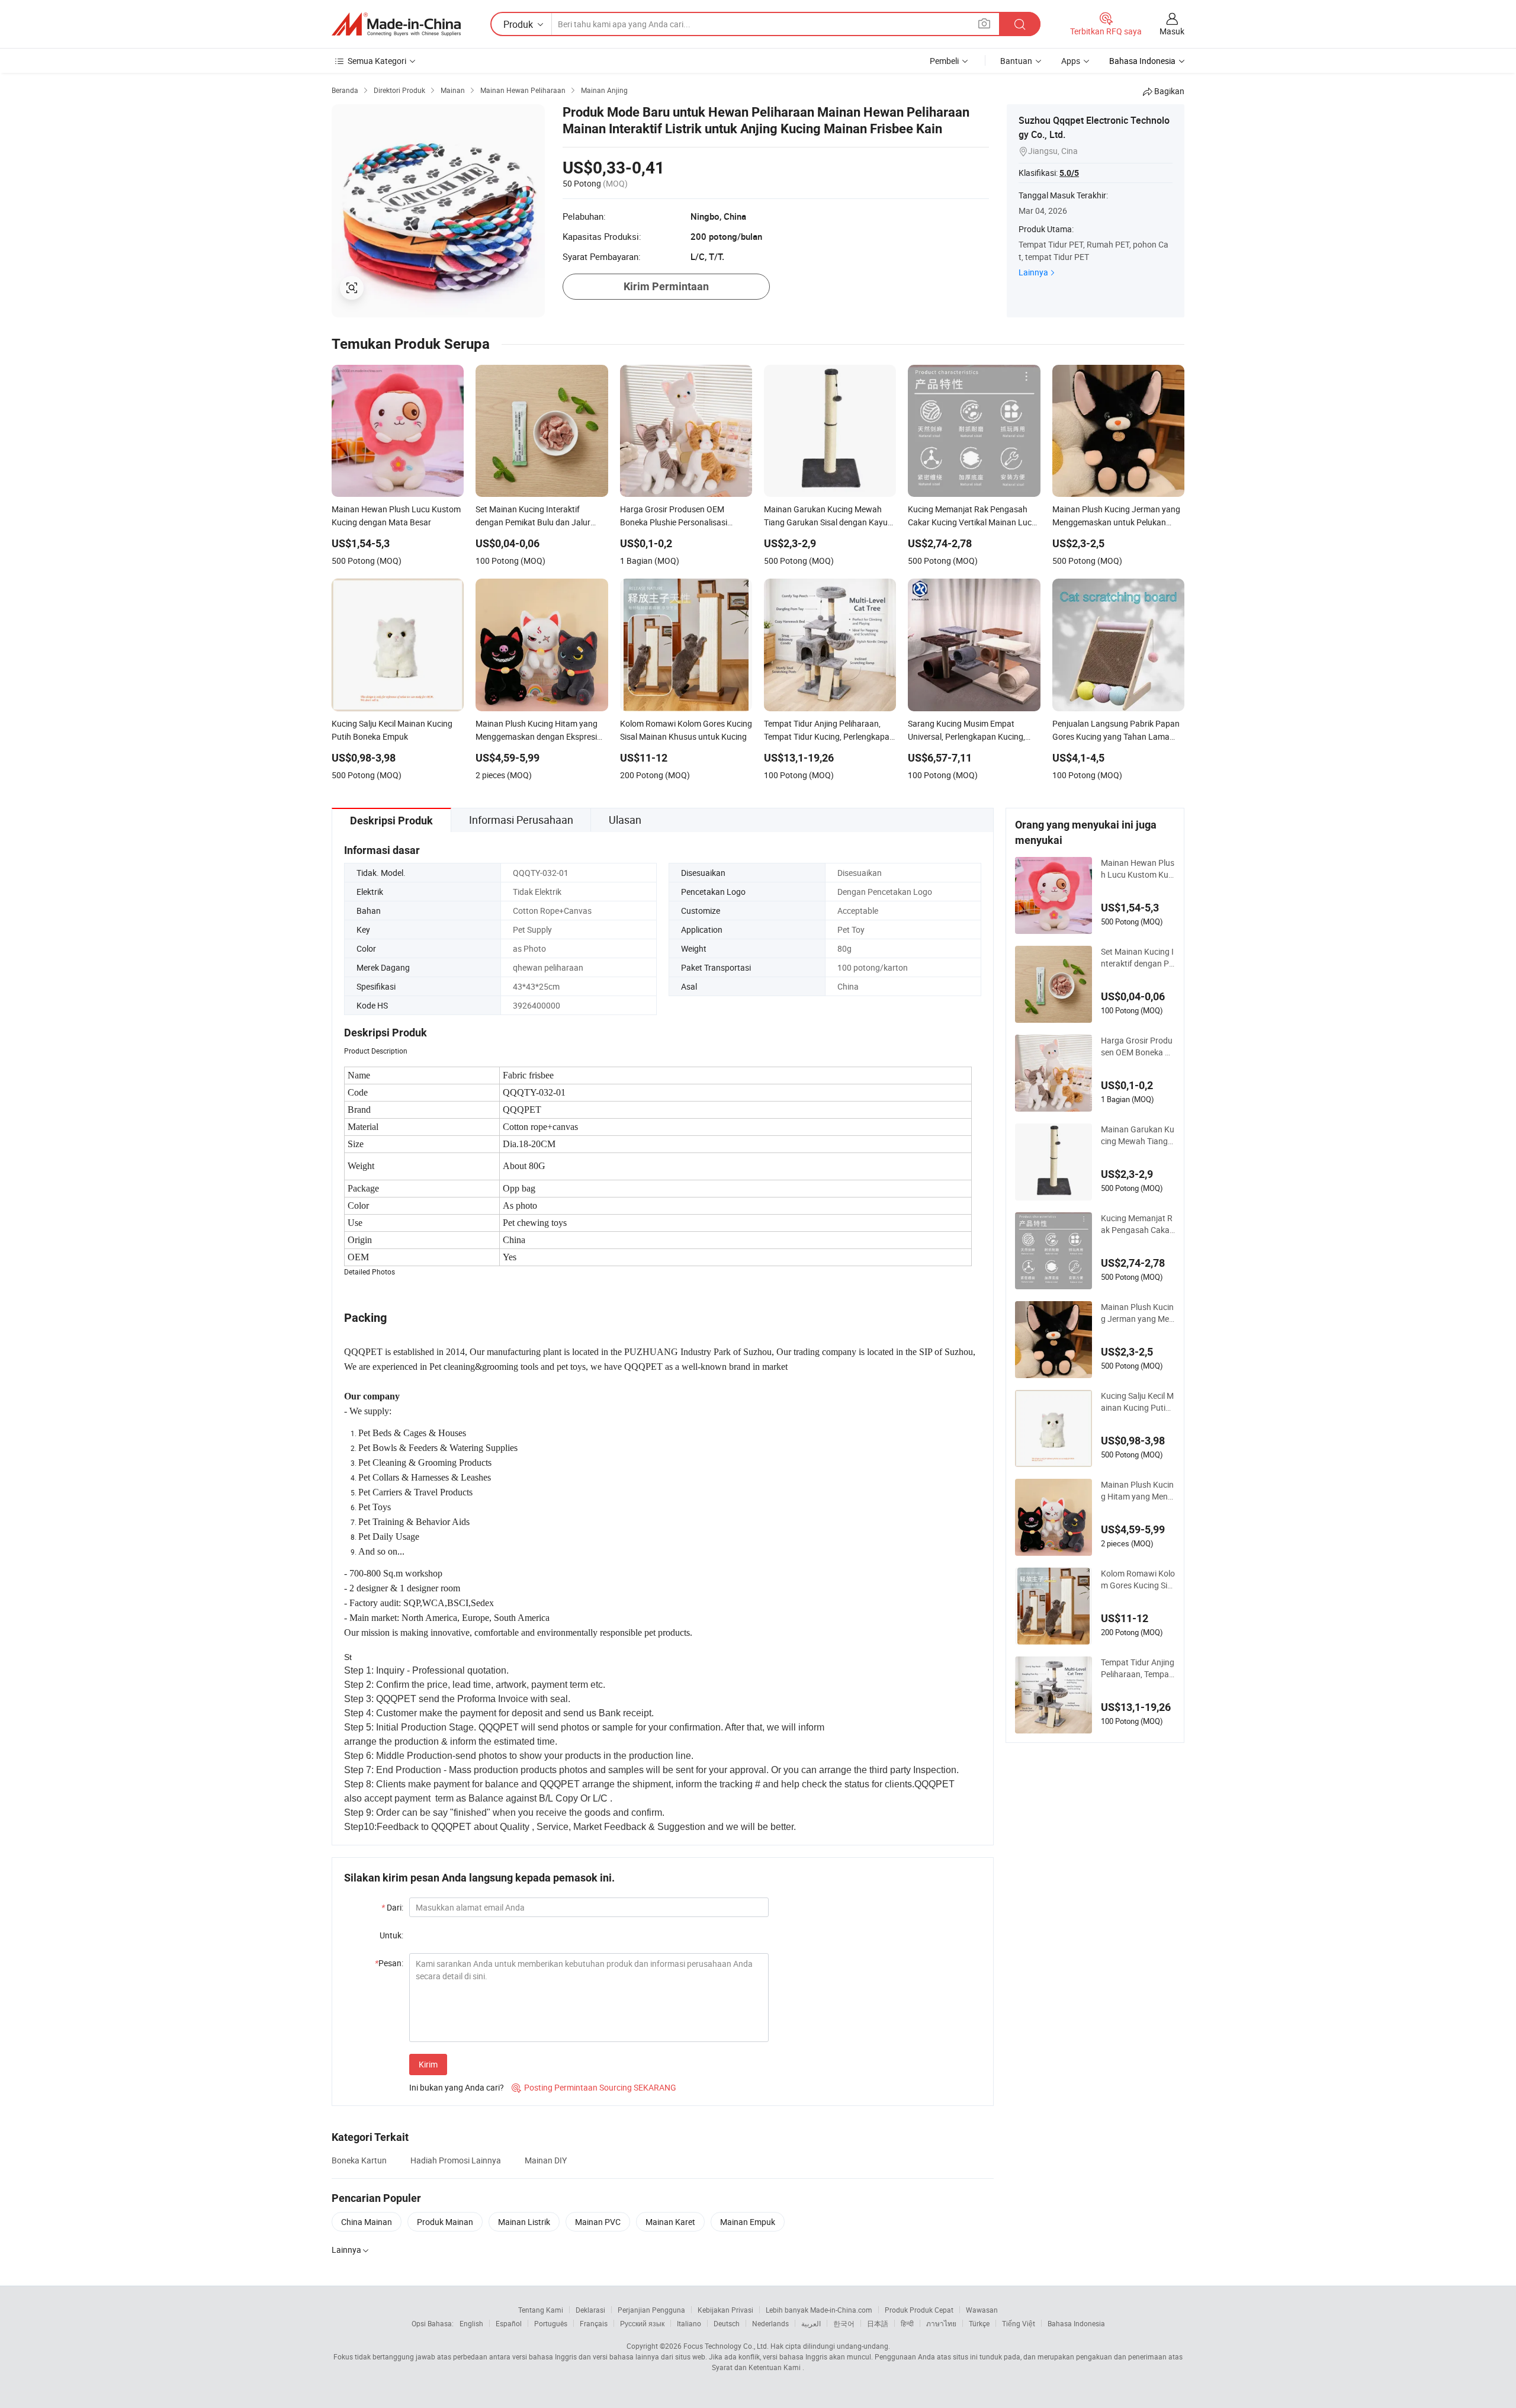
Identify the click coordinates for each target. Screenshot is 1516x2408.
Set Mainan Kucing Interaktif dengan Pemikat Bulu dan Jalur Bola (1137, 958)
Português (551, 2323)
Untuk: (391, 1935)
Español (509, 2323)
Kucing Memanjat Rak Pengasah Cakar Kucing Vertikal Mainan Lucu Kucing (1137, 1224)
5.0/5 (1069, 173)
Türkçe (979, 2323)
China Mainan (367, 2222)
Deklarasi (590, 2310)
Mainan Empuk (748, 2222)
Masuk (1172, 31)
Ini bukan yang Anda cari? (457, 2087)
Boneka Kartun (359, 2160)
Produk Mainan (445, 2222)
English (471, 2323)
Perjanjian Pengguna (651, 2310)
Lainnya (1033, 272)
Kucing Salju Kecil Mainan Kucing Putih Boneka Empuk (1137, 1402)
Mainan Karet (670, 2222)
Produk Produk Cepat (919, 2310)
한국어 (844, 2323)
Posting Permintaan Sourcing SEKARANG (594, 2087)
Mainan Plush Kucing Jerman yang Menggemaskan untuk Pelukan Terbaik (1138, 1313)
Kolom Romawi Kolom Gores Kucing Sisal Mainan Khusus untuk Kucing (1138, 1579)
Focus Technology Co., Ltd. (726, 2346)
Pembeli (944, 61)
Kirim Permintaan (666, 286)
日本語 (878, 2323)
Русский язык (642, 2323)
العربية (811, 2323)
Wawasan (982, 2310)
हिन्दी (907, 2323)
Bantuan (1016, 61)
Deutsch (727, 2323)
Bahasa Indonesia (1076, 2323)
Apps (1071, 61)
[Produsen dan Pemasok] (396, 24)
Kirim (428, 2064)
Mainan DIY (546, 2160)
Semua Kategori (377, 61)
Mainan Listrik (524, 2222)
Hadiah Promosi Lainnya (456, 2160)
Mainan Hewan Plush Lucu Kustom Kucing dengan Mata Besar (1138, 869)
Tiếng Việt (1019, 2323)
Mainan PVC (598, 2222)
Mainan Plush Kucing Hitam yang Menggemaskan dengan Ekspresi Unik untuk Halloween (1137, 1491)
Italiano (689, 2323)
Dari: (392, 1907)
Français (594, 2323)
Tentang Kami (541, 2310)
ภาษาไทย (941, 2323)
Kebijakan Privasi (725, 2310)
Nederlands (770, 2323)
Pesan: (389, 1963)
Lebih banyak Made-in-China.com (819, 2310)
